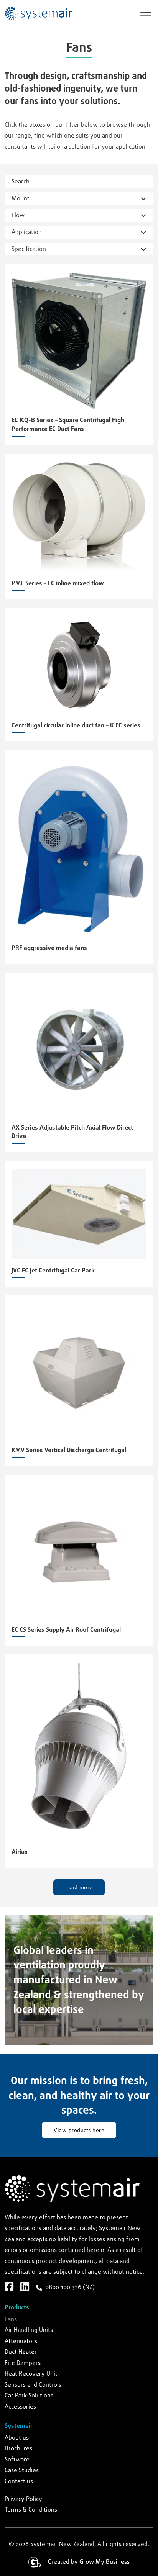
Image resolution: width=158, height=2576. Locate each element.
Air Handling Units (29, 2330)
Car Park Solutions (29, 2396)
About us (17, 2438)
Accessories (20, 2407)
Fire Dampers (23, 2363)
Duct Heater (21, 2352)
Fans (11, 2320)
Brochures (18, 2449)
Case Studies (22, 2470)
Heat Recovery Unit (31, 2374)
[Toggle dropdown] (143, 199)
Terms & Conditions (31, 2510)
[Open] (146, 13)
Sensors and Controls (33, 2385)
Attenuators (21, 2341)
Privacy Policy (23, 2499)
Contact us (19, 2482)
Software (17, 2460)
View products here (79, 2131)
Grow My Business (105, 2562)
